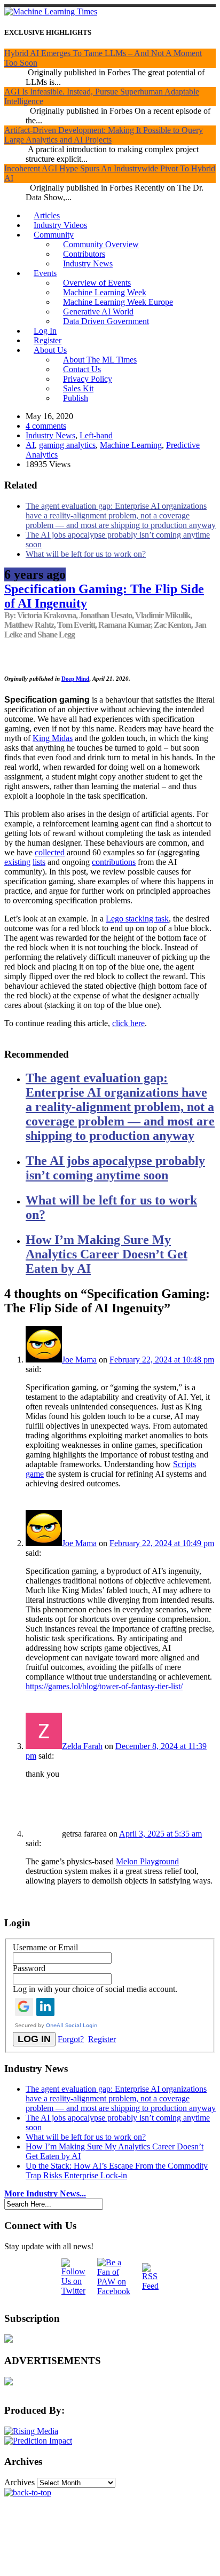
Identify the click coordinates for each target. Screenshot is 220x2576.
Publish (76, 398)
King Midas (53, 738)
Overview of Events (97, 283)
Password (29, 1968)
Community (54, 235)
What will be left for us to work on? (86, 554)
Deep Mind (75, 679)
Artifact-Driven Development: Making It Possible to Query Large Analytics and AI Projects (104, 135)
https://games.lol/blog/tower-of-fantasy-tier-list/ (104, 1686)
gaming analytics (67, 445)
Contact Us (82, 369)
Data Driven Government (106, 321)
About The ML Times (100, 360)
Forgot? (71, 2039)
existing (17, 862)
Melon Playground (147, 1861)
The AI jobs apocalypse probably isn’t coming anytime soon (115, 1168)
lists (39, 862)
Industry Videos (60, 225)
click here (128, 1023)
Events (45, 273)
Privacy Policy (88, 379)
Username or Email (45, 1947)
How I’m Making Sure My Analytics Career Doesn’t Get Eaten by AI (107, 1254)
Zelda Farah (82, 1746)
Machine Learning (131, 445)
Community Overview (101, 244)
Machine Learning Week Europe (118, 302)
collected (50, 852)
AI (30, 445)
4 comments (46, 426)
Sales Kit (78, 388)
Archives (19, 2482)
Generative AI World (98, 312)
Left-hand (96, 435)
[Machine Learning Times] (51, 11)
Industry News (88, 263)
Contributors (84, 254)
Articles (47, 215)
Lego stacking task (137, 919)
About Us (50, 350)
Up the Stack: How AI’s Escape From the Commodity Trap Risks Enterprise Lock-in (117, 2171)
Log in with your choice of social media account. (95, 1989)
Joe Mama (79, 1360)
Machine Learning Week (105, 292)
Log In (45, 331)
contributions (114, 862)
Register (48, 340)
